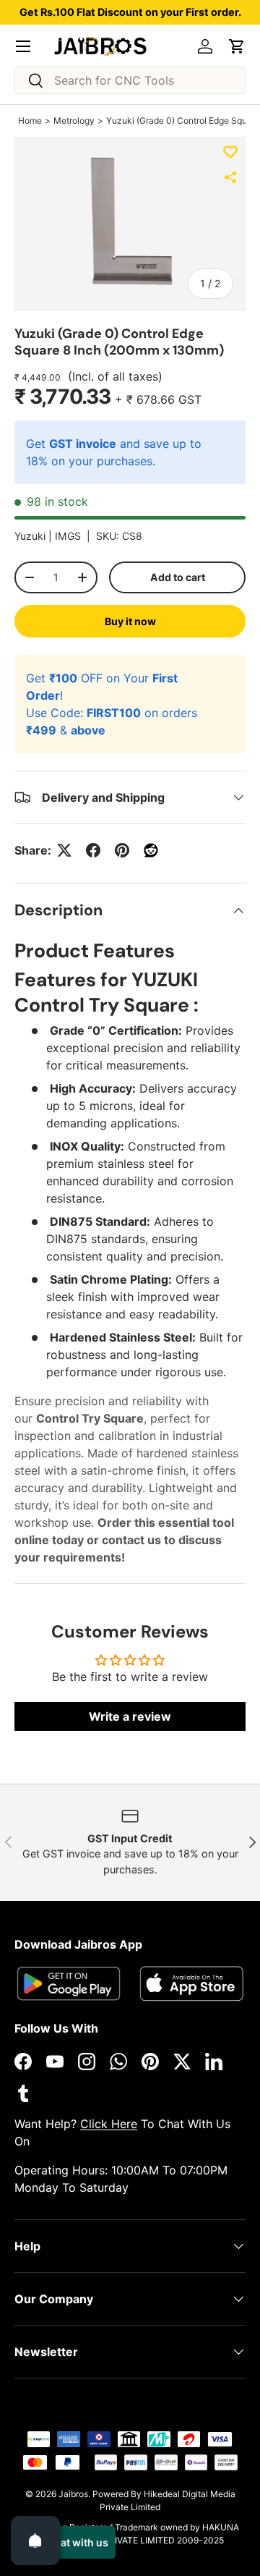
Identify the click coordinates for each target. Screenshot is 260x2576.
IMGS (68, 536)
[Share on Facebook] (93, 850)
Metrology (74, 120)
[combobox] (130, 80)
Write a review (130, 1716)
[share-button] (230, 177)
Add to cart (178, 577)
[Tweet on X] (64, 850)
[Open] (35, 2541)
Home (30, 120)
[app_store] (69, 1984)
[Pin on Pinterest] (122, 850)
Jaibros (73, 2494)
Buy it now (130, 621)
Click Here (109, 2124)
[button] (237, 46)
